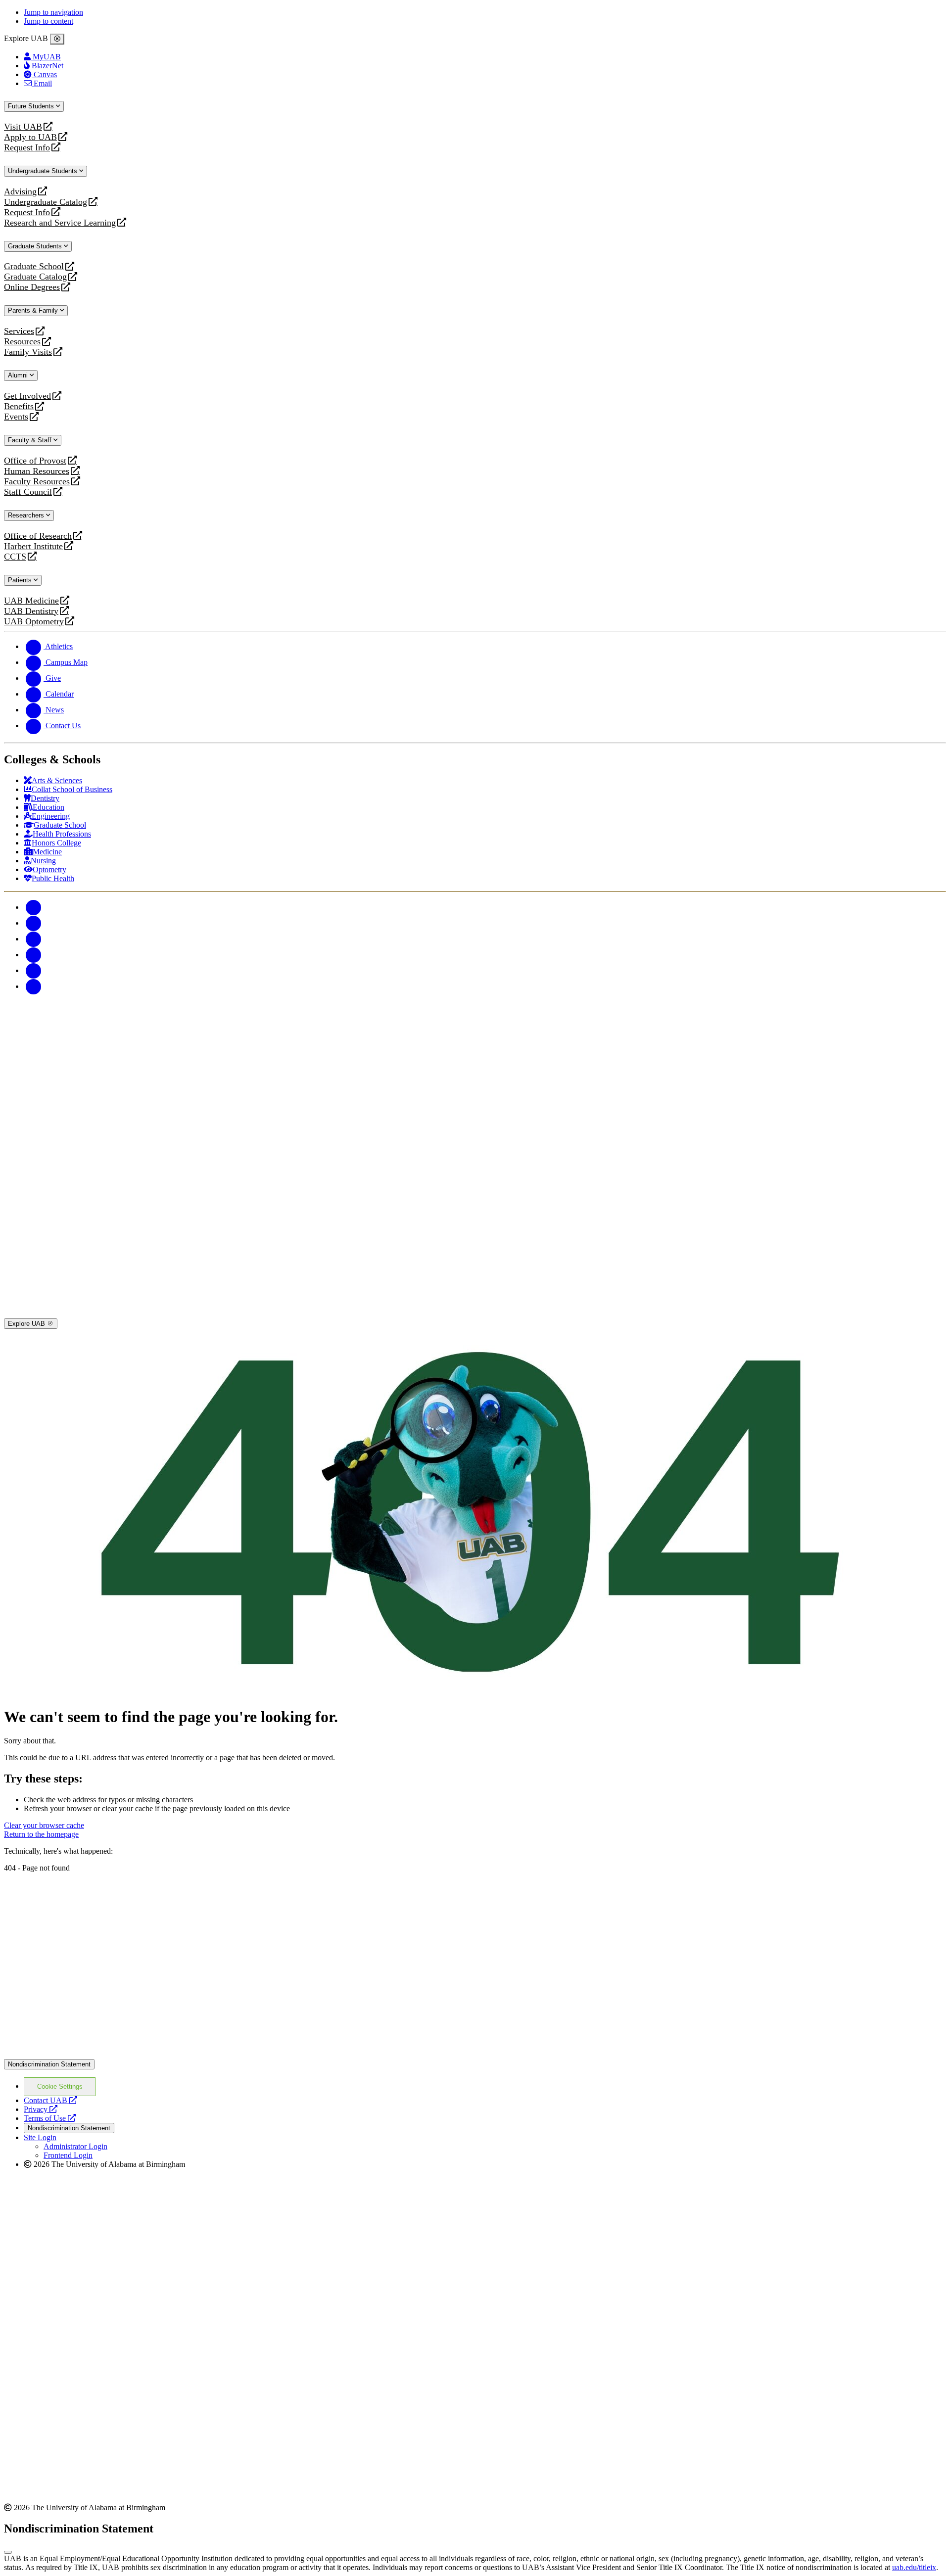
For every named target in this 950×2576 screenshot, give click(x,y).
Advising (20, 192)
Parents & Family (34, 310)
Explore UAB (27, 1324)
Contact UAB (50, 2100)
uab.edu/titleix (914, 2567)
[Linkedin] (34, 986)
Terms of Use (50, 2118)
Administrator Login (75, 2146)
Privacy (41, 2109)
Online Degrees (32, 287)
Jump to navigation (53, 12)
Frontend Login (68, 2155)
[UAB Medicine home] (475, 1314)
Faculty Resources (37, 482)
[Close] (57, 39)
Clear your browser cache (44, 1825)
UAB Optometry (34, 622)
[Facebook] (34, 907)
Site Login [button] (40, 2137)
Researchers (27, 515)
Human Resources (37, 471)
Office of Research (38, 536)
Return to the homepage (41, 1834)
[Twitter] (34, 923)
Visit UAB (23, 127)
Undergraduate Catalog (46, 202)
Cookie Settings (60, 2086)
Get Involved (27, 396)
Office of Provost (35, 461)
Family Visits (28, 352)
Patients (21, 580)
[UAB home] (475, 1093)
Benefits (19, 406)
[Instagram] (34, 939)
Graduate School (34, 266)
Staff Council (28, 492)
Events (17, 417)
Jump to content (48, 21)
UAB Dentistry (31, 611)
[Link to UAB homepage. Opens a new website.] (475, 2054)
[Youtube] (34, 955)
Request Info (27, 148)
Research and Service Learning (60, 223)
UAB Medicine (31, 601)
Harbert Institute (33, 546)
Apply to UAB (30, 137)
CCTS (17, 557)
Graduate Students (36, 246)
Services (19, 331)
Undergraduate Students (44, 171)
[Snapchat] (34, 970)
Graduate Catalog (35, 277)
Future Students (32, 106)
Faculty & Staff (31, 440)
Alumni (19, 375)
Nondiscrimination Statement (49, 2064)
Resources (22, 342)
